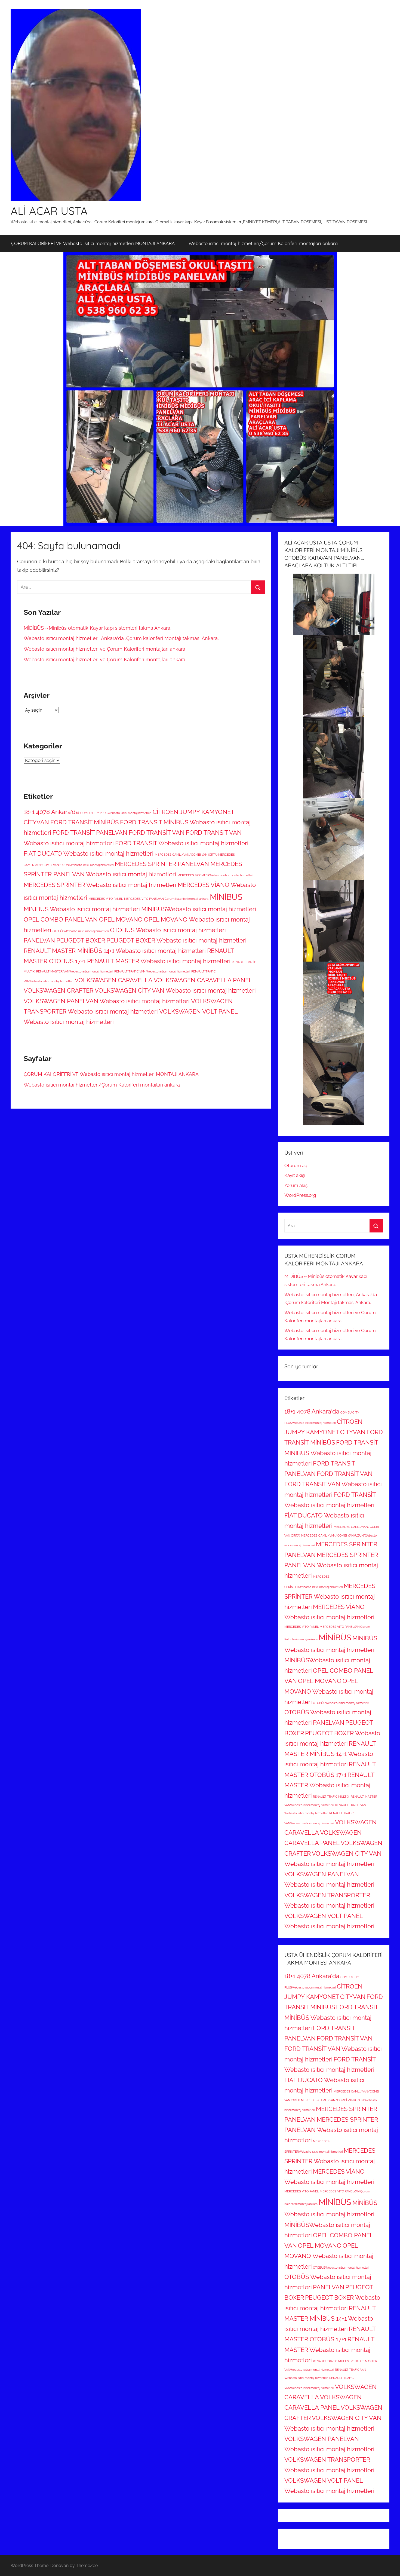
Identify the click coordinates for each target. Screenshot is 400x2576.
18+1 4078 (37, 812)
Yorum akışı (296, 1185)
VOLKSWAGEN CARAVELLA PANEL (203, 980)
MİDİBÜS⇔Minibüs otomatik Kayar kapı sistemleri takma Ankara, (98, 628)
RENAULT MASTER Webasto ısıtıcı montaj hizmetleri (159, 961)
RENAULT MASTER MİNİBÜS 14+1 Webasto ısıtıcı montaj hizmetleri (115, 951)
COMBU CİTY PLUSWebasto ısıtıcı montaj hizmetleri (116, 813)
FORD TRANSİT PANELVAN (90, 833)
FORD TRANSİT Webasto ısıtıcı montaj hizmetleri (182, 843)
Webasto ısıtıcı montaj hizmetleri (69, 1022)
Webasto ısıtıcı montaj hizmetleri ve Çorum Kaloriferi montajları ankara (104, 649)
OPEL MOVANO (121, 919)
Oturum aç (296, 1165)
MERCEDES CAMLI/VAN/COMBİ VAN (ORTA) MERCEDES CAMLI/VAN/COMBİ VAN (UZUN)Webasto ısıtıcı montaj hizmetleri (332, 1536)
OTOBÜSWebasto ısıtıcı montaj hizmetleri (81, 931)
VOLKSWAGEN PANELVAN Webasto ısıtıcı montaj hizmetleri (107, 1001)
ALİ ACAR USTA (49, 211)
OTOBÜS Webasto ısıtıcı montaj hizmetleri (168, 930)
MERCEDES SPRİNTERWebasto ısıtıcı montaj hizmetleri (215, 875)
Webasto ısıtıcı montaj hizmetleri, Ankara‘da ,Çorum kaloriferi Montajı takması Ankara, (121, 638)
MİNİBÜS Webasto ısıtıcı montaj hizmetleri (82, 909)
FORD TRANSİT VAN (157, 833)
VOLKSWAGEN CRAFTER (59, 990)
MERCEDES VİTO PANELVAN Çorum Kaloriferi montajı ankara (166, 899)
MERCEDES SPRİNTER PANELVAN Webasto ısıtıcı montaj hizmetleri (331, 1565)
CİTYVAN (36, 822)
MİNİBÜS (226, 897)
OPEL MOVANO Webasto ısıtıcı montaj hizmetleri (329, 1691)
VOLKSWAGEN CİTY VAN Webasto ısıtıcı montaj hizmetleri (175, 990)
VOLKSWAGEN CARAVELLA (113, 980)
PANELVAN (39, 940)
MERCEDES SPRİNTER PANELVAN (162, 864)
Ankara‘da (65, 812)
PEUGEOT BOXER (81, 940)
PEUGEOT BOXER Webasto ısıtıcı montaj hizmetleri (176, 940)
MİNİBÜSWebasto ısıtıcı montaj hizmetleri (199, 909)
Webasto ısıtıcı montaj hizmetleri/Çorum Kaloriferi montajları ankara (263, 243)
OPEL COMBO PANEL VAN (61, 919)
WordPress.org (300, 1195)
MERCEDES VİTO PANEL (106, 899)
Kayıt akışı (295, 1175)
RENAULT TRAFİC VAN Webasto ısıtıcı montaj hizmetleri (152, 971)
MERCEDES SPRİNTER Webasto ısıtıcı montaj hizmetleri (100, 885)
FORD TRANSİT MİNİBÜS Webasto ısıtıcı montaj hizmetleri (331, 1453)
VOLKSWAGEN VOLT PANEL (199, 1011)
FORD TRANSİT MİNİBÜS (84, 822)
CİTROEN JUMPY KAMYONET (193, 812)
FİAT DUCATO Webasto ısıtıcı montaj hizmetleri (89, 853)
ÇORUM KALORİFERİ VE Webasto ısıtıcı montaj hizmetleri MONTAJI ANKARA (93, 243)
